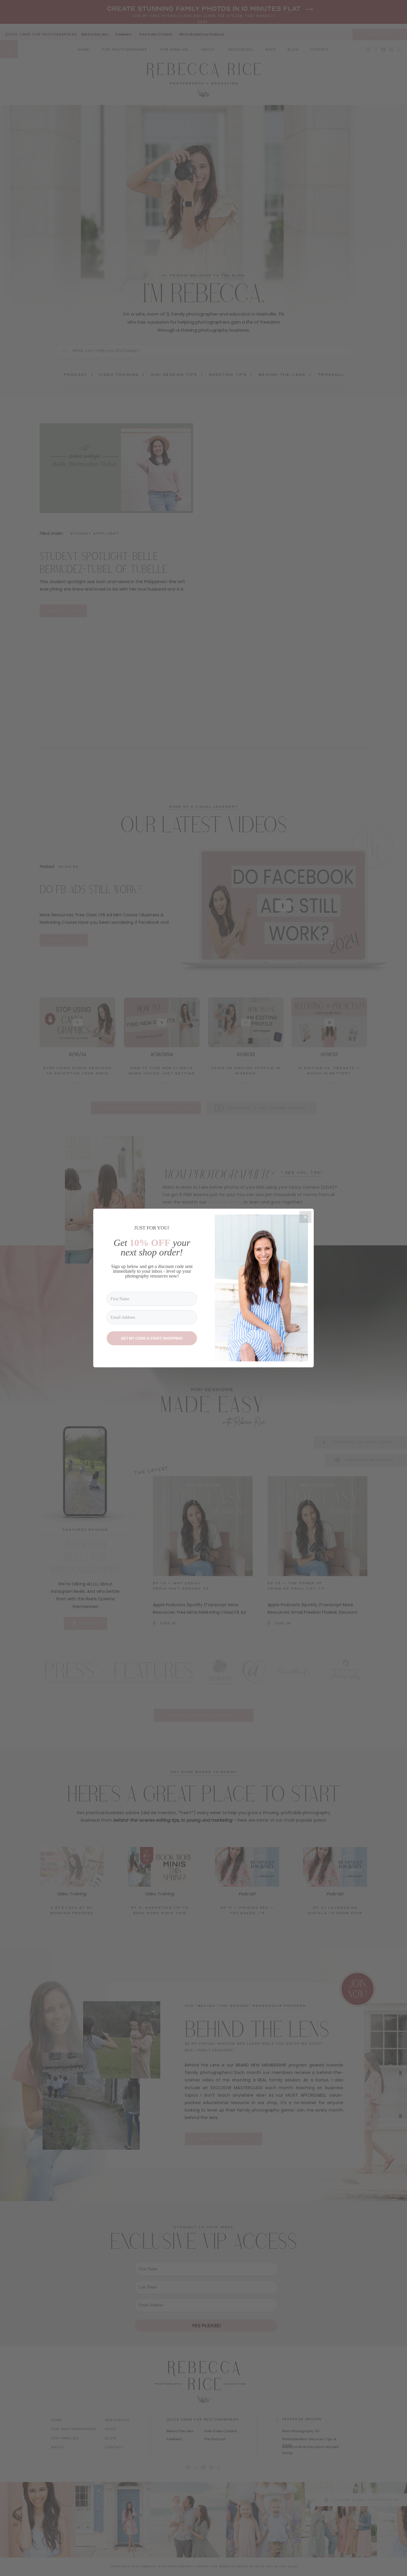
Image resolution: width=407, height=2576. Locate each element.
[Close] (305, 1217)
